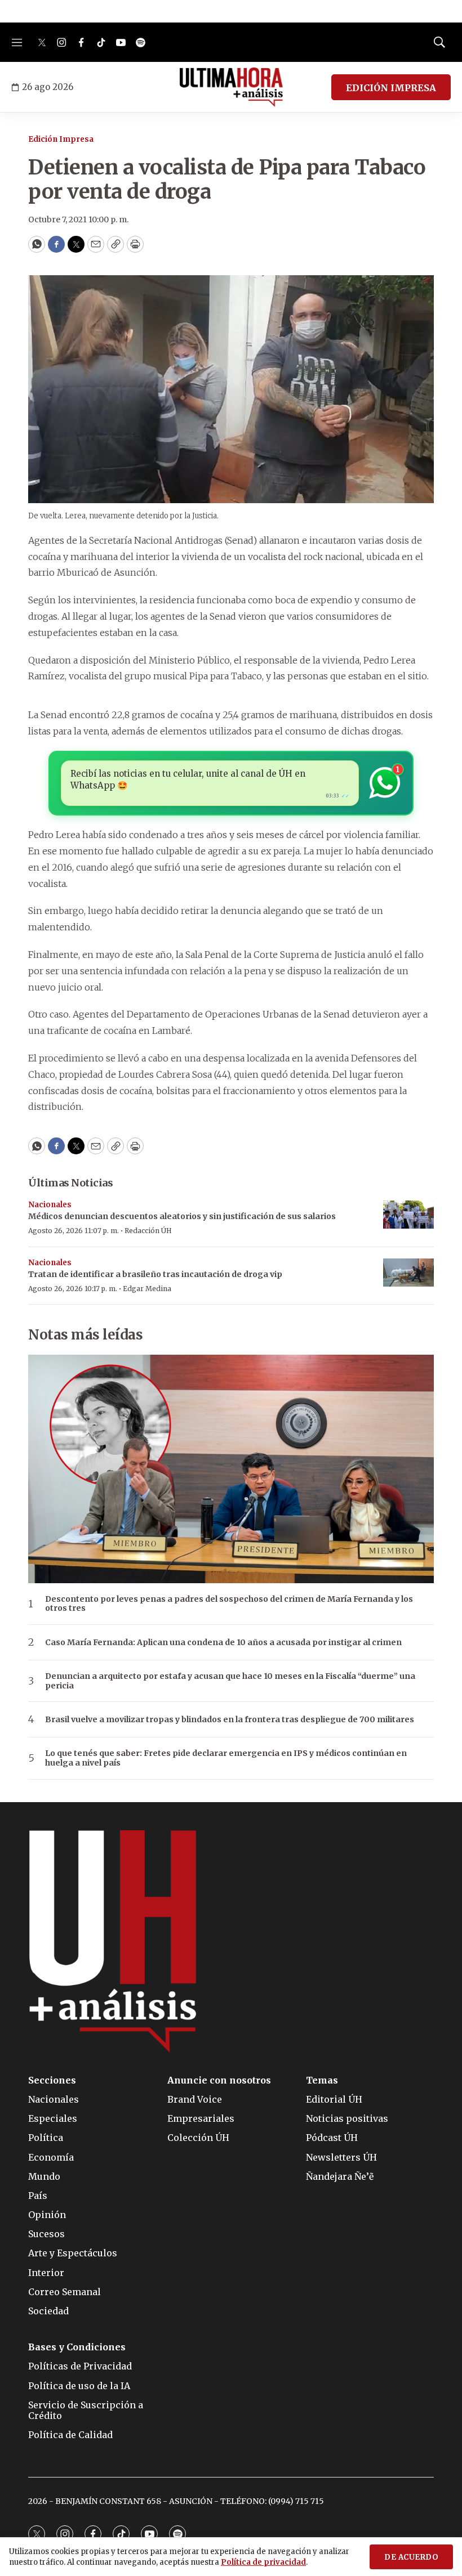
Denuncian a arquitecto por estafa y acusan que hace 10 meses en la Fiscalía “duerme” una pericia (230, 1681)
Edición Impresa (61, 139)
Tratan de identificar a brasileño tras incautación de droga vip (155, 1274)
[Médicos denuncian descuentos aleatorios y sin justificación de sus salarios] (408, 1215)
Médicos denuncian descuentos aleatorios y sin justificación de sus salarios (182, 1216)
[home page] (231, 87)
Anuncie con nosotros (219, 2080)
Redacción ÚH (148, 1231)
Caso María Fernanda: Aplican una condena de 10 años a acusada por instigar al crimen (223, 1643)
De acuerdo (411, 2557)
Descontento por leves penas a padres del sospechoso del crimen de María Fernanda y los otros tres (229, 1604)
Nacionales (50, 1205)
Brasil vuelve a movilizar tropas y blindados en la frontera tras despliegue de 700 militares (230, 1720)
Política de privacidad (263, 2562)
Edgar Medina (147, 1289)
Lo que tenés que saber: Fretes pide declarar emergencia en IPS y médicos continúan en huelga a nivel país (226, 1758)
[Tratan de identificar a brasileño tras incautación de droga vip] (408, 1273)
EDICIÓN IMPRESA (391, 88)
